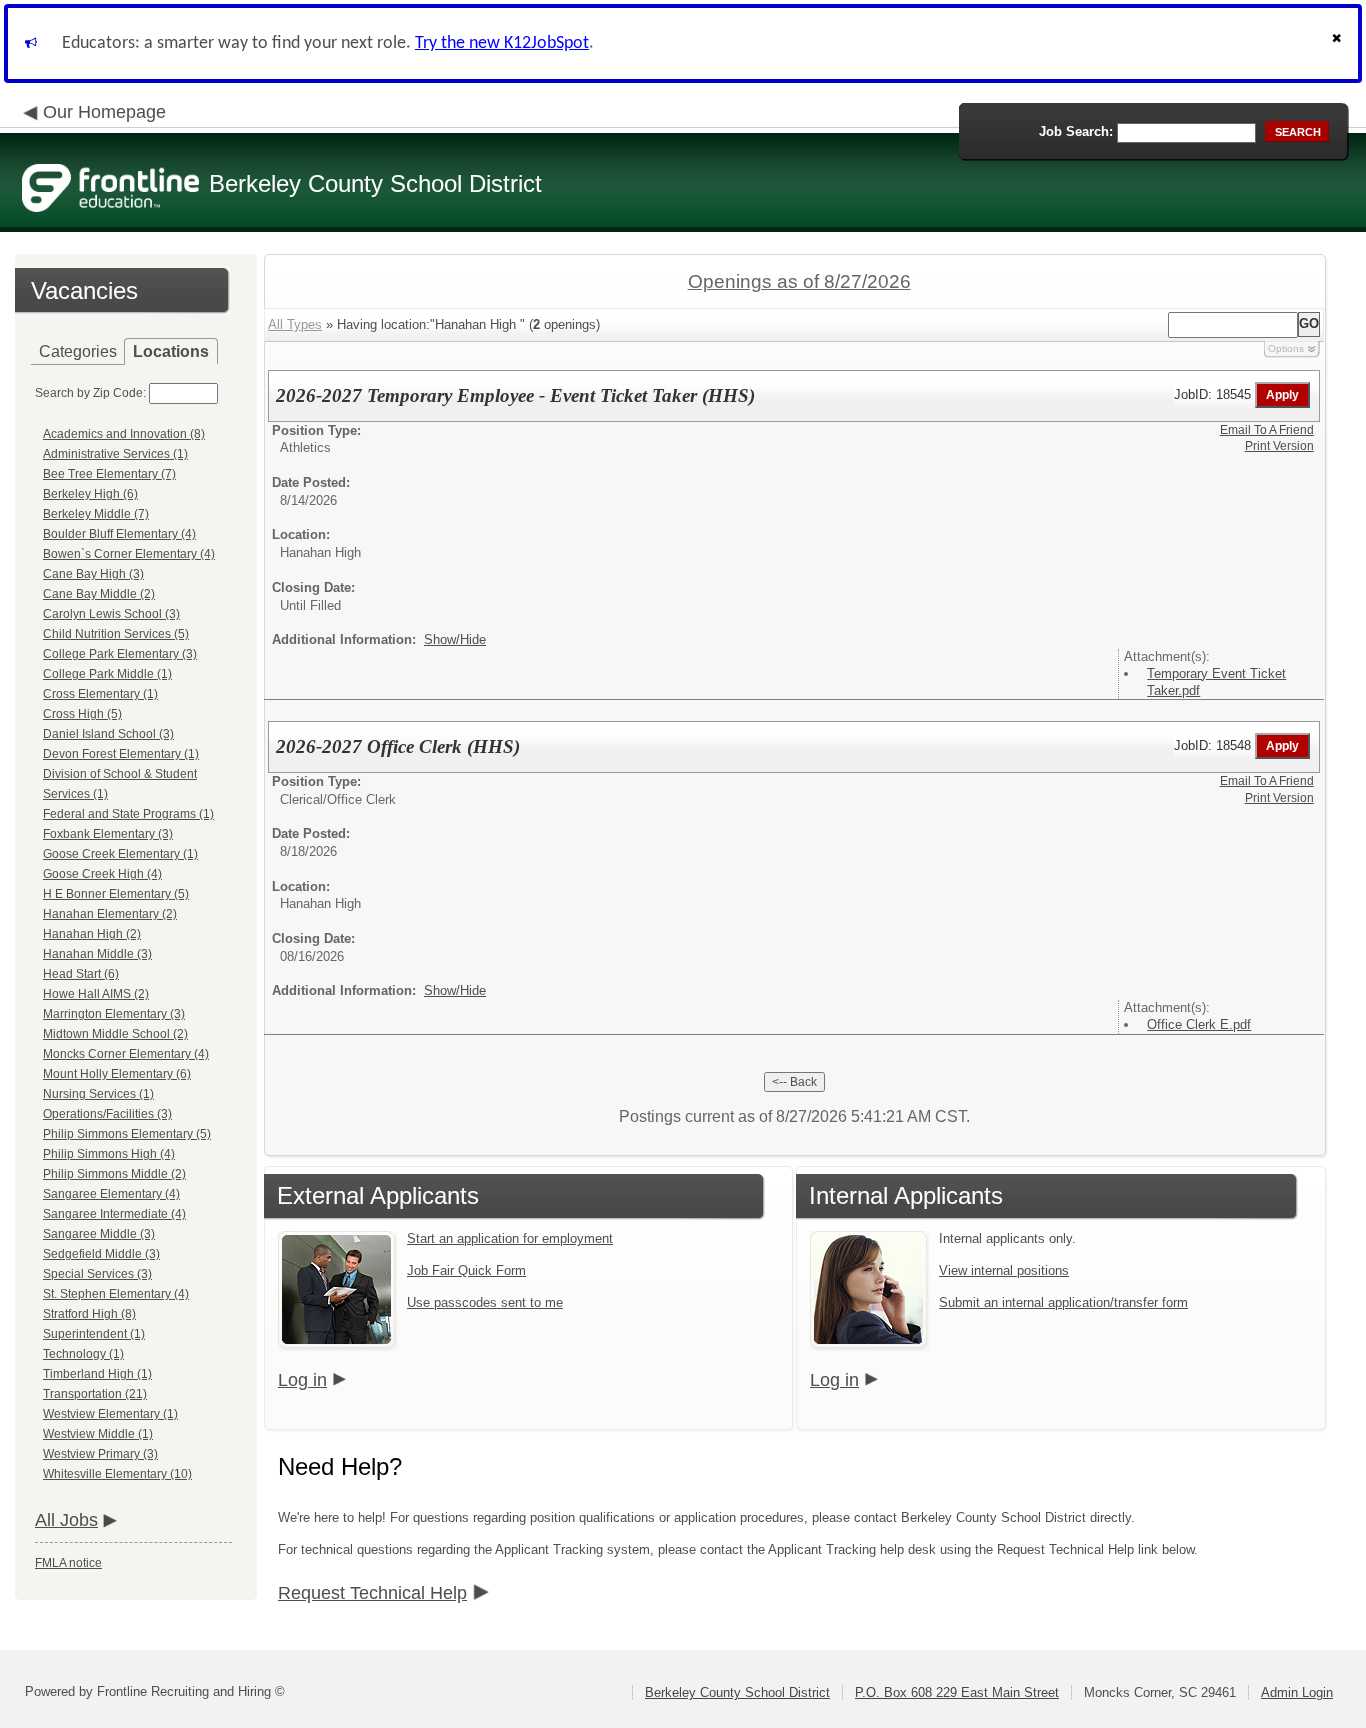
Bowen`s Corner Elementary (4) (129, 554)
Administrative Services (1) (115, 454)
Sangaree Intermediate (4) (114, 1214)
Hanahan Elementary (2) (110, 914)
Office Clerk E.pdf (1199, 1024)
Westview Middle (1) (98, 1434)
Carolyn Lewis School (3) (111, 614)
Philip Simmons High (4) (109, 1154)
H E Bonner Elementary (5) (116, 894)
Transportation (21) (95, 1394)
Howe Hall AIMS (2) (96, 994)
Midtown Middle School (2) (115, 1034)
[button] (1339, 43)
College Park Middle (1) (107, 674)
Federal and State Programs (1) (128, 814)
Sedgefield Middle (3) (101, 1254)
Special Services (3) (97, 1274)
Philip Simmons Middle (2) (114, 1174)
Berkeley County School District (737, 1692)
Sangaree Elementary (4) (111, 1194)
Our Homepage (104, 112)
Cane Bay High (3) (93, 574)
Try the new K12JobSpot (502, 43)
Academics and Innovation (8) (124, 434)
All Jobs (66, 1520)
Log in (302, 1380)
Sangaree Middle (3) (99, 1234)
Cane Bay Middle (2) (99, 594)
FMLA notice (68, 1563)
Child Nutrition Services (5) (116, 634)
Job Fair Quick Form (466, 1270)
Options (1286, 348)
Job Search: (1076, 131)
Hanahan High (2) (92, 934)
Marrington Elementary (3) (114, 1014)
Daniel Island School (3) (108, 734)
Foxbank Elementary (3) (108, 834)
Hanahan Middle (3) (97, 954)
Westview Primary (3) (100, 1454)
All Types (295, 324)
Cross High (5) (82, 714)
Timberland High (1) (97, 1374)
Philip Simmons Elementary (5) (127, 1134)
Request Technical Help (372, 1593)
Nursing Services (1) (98, 1094)
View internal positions (1004, 1270)
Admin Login (1297, 1692)
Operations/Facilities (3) (107, 1114)
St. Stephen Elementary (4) (116, 1294)
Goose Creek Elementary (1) (120, 854)
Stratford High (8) (89, 1314)
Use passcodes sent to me (485, 1302)
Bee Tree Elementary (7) (109, 474)
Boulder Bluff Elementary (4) (119, 534)
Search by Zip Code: (90, 393)
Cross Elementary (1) (100, 694)
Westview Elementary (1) (110, 1414)
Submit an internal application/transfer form (1063, 1302)
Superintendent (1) (94, 1334)
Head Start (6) (81, 974)
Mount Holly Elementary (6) (117, 1074)
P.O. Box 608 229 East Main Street (957, 1692)
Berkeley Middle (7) (96, 514)
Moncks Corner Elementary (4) (126, 1054)
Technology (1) (83, 1354)
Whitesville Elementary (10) (117, 1474)
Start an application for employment (510, 1238)
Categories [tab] (78, 351)
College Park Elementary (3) (120, 654)
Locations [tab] (171, 351)
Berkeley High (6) (90, 494)
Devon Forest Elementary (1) (121, 754)
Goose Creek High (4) (102, 874)
